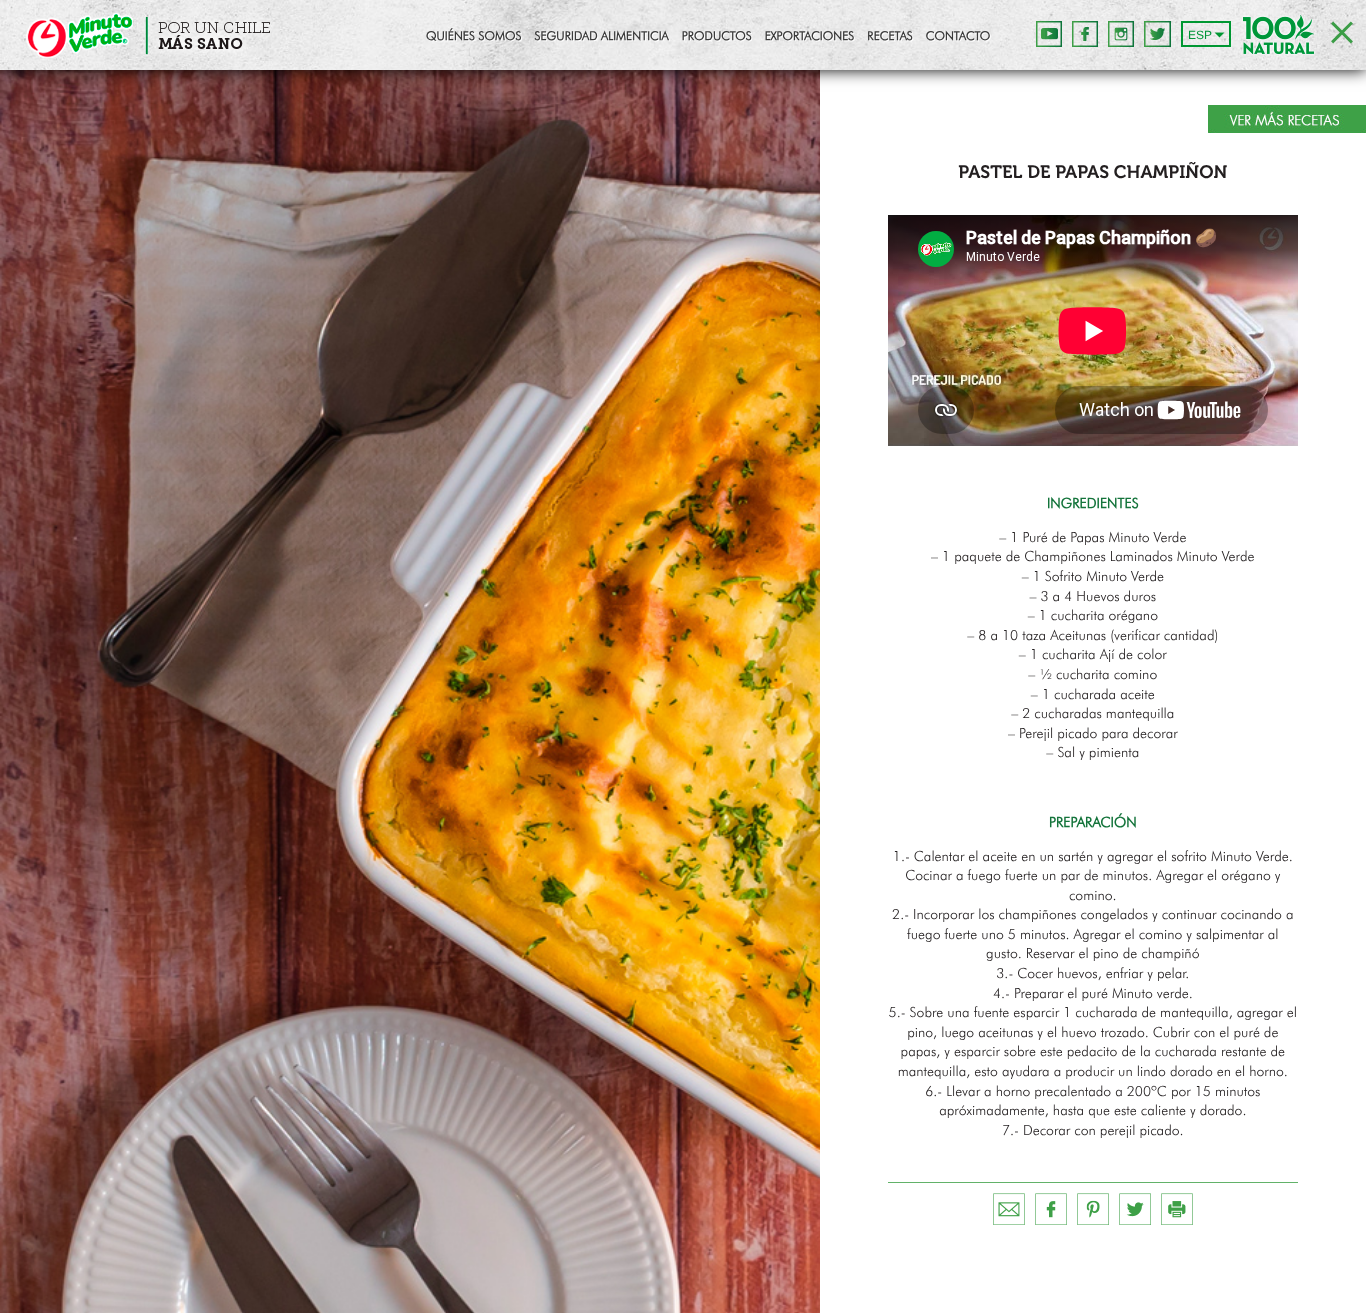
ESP (1200, 35)
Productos (717, 37)
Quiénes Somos (473, 37)
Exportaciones (810, 37)
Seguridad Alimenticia (601, 37)
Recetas (889, 37)
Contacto (958, 37)
